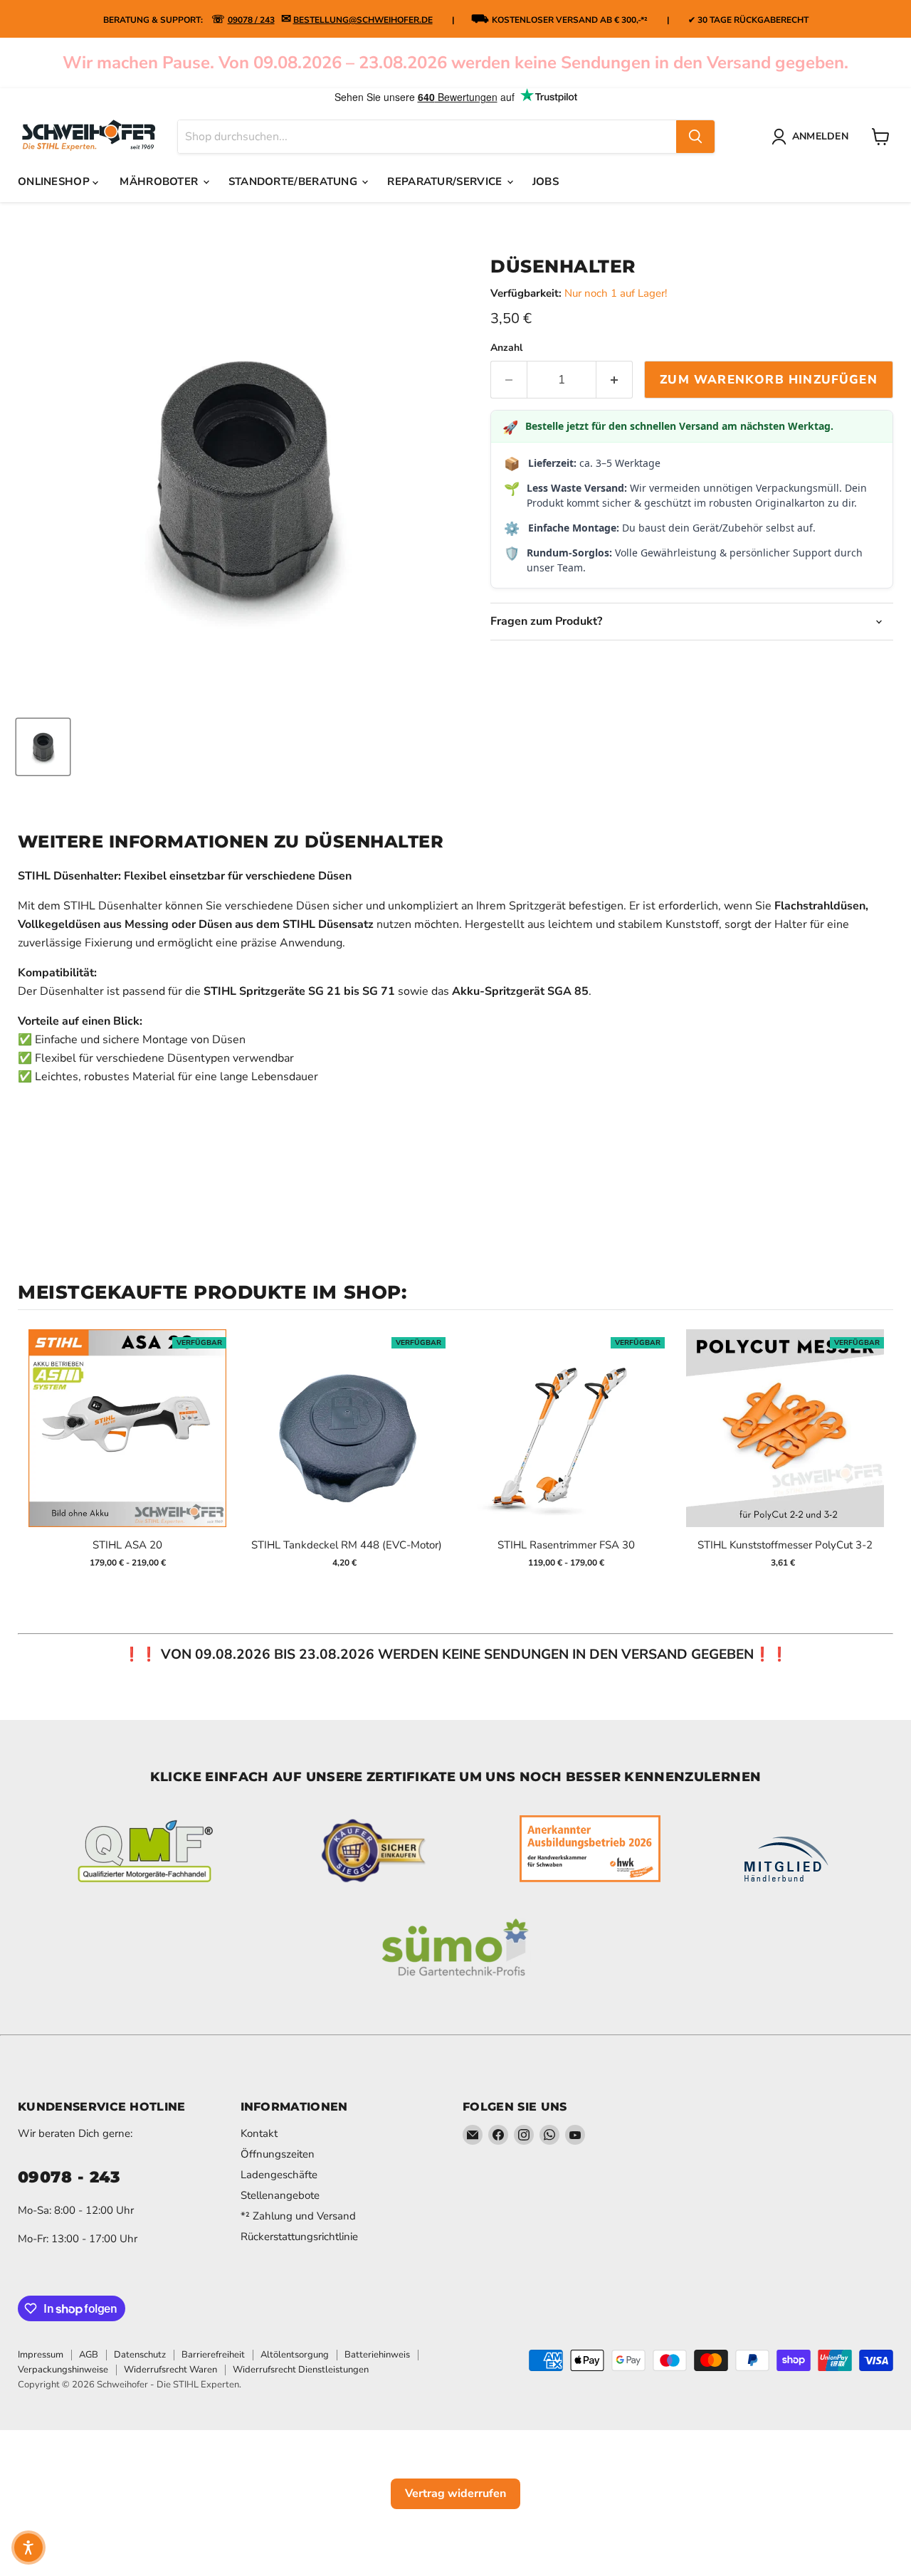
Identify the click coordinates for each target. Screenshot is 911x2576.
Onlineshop (55, 181)
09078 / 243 (251, 20)
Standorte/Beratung (295, 181)
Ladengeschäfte (279, 2175)
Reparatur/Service (446, 181)
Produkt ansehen (128, 1443)
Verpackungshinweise (63, 2370)
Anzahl (506, 348)
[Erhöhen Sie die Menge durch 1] (615, 380)
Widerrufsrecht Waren (170, 2370)
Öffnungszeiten (278, 2154)
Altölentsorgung (295, 2355)
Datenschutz (140, 2355)
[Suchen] (695, 137)
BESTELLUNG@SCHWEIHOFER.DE (363, 20)
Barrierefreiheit (213, 2355)
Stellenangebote (280, 2195)
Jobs (546, 181)
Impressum (41, 2355)
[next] (879, 1454)
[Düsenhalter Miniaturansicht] (43, 747)
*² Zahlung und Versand (298, 2216)
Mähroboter (160, 181)
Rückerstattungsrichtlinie (299, 2237)
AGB (89, 2355)
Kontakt (259, 2133)
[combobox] (427, 137)
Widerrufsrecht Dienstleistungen (301, 2370)
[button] (28, 2548)
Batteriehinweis (377, 2355)
